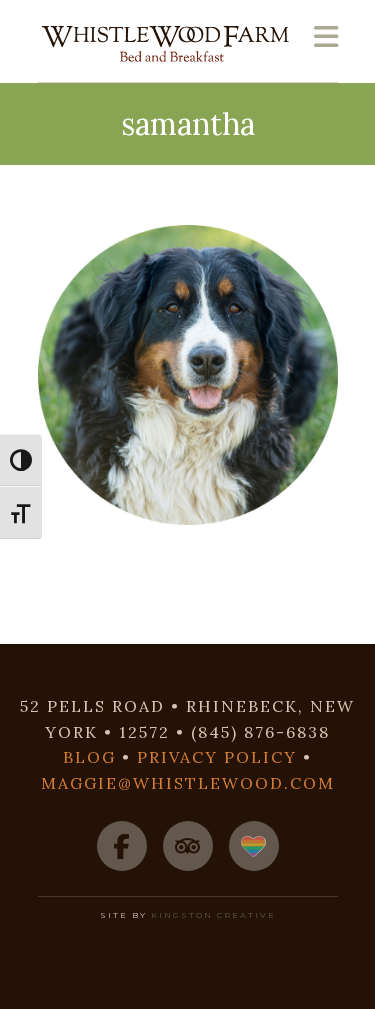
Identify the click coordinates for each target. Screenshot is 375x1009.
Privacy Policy (217, 757)
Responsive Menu (326, 36)
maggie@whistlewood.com (188, 783)
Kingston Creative (213, 915)
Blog (89, 757)
